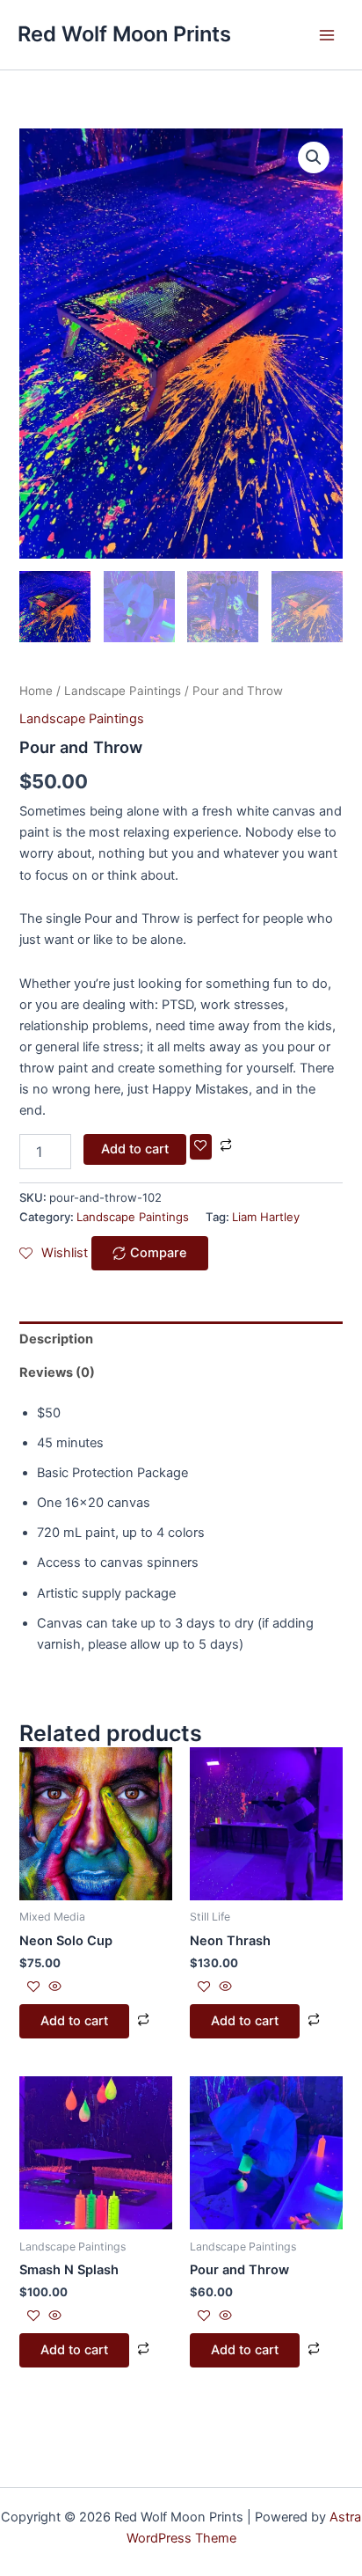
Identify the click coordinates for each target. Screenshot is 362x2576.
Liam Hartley (266, 1217)
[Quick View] (53, 1987)
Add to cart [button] (74, 2021)
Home (36, 691)
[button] (314, 157)
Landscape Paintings (123, 691)
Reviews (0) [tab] (57, 1372)
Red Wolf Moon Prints (124, 34)
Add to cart (135, 1149)
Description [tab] (56, 1339)
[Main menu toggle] (327, 34)
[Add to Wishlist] (201, 1147)
